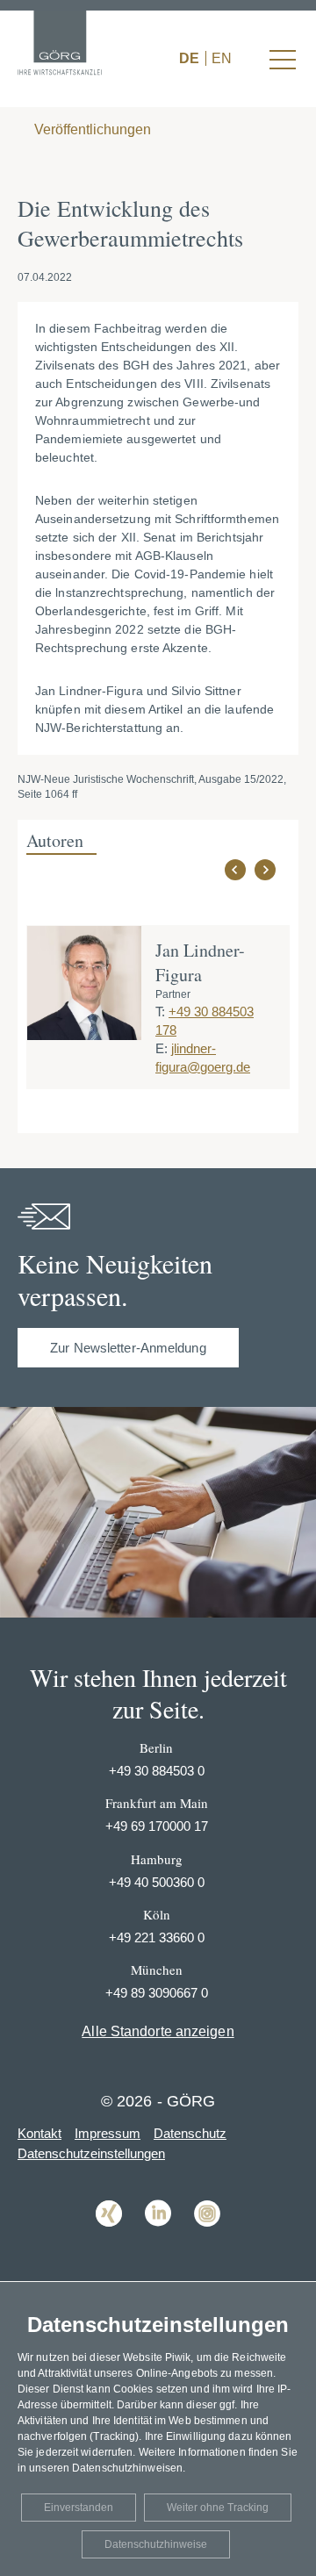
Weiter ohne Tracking (218, 2508)
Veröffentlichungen (91, 129)
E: (162, 1048)
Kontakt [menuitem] (39, 2133)
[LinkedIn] (158, 2239)
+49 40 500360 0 (157, 1882)
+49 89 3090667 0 (157, 1993)
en (222, 58)
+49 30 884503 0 (157, 1771)
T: (160, 1012)
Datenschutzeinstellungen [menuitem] (91, 2153)
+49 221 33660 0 (157, 1937)
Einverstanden (79, 2508)
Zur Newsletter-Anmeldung (128, 1348)
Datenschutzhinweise (156, 2544)
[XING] (109, 2239)
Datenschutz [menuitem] (190, 2133)
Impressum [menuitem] (108, 2133)
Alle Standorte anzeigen (158, 2031)
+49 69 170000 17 (157, 1826)
